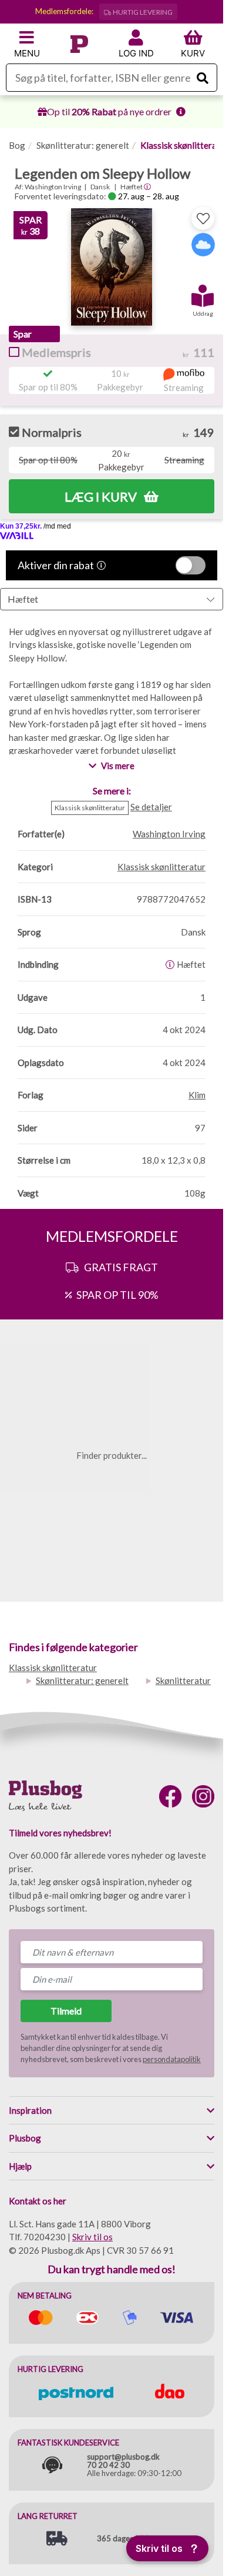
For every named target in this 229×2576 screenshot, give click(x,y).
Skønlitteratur (183, 1680)
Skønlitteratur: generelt (83, 145)
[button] (203, 292)
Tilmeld (66, 2011)
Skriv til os (92, 2237)
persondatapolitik (172, 2059)
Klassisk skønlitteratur (184, 145)
